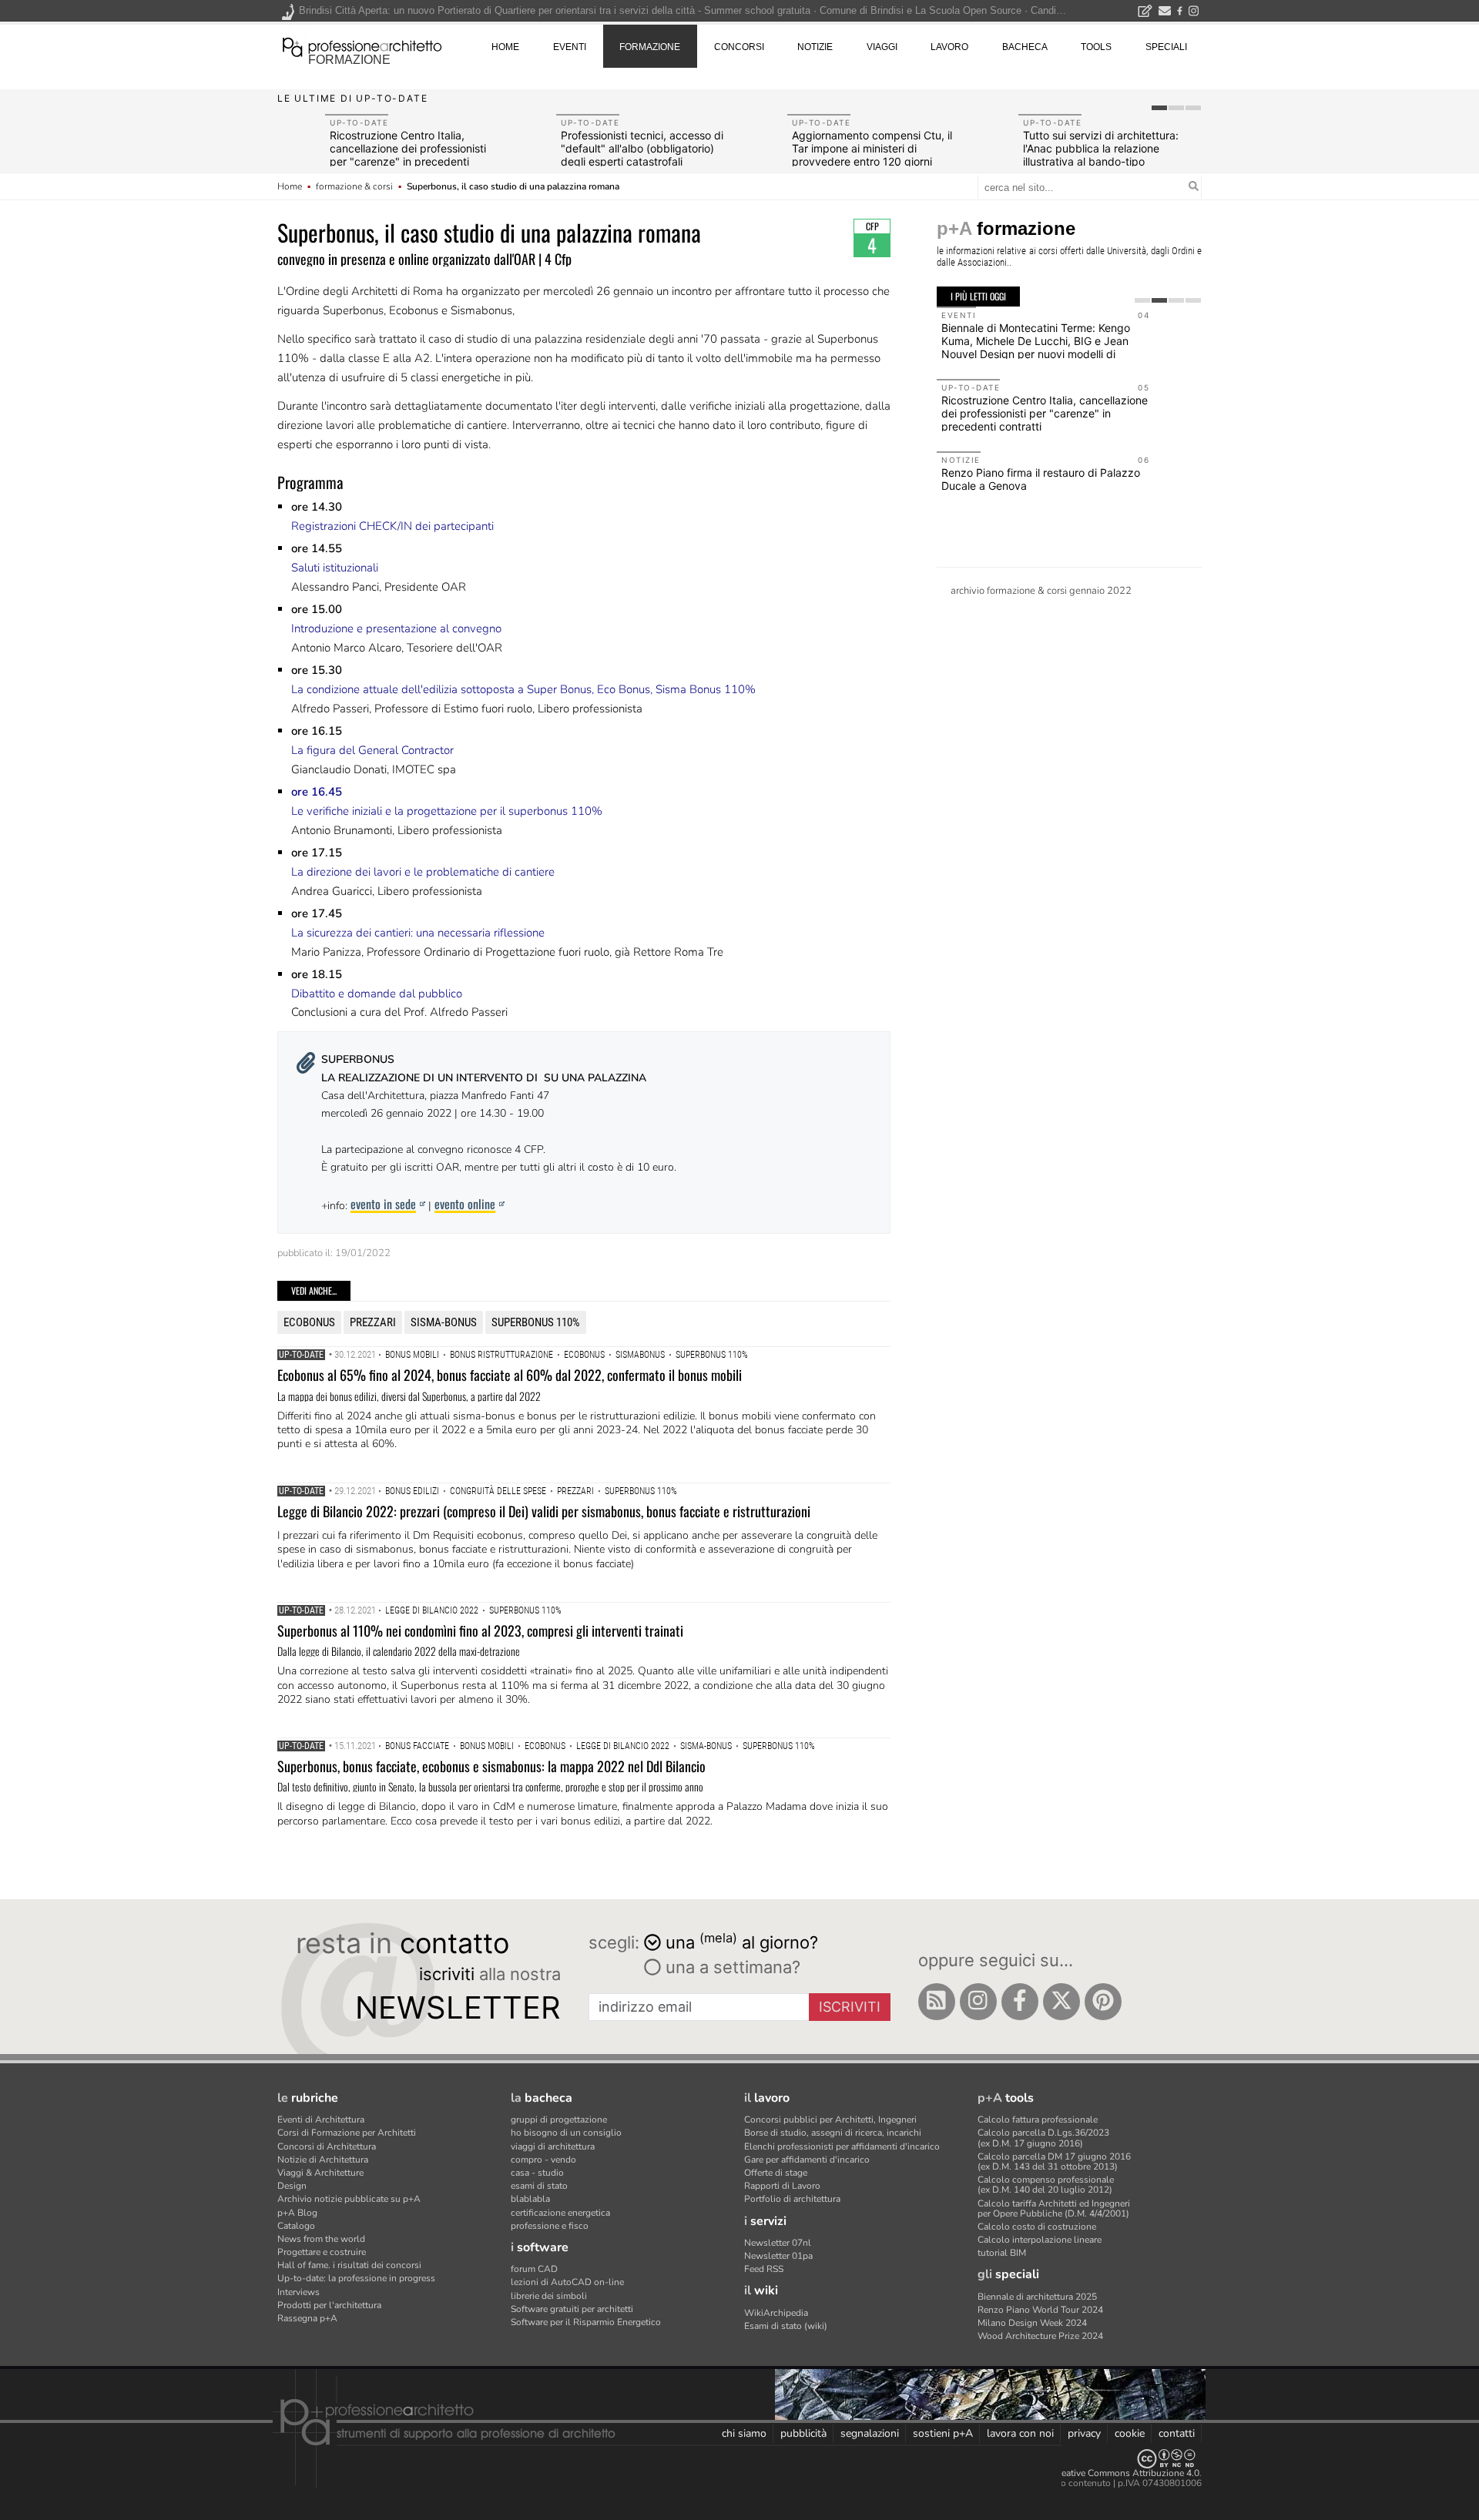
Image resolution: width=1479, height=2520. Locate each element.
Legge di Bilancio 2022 (432, 1610)
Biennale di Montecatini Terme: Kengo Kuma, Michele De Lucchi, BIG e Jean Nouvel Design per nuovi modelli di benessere (1036, 347)
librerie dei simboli (549, 2296)
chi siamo (744, 2433)
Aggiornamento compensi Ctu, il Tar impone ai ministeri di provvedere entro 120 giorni (872, 148)
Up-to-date (301, 1355)
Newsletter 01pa (778, 2256)
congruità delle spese (498, 1491)
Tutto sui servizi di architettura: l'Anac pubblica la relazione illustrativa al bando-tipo (1101, 148)
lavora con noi (1020, 2433)
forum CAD (534, 2269)
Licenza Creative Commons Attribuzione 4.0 (1109, 2473)
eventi (570, 47)
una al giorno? (742, 1941)
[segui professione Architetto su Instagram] (978, 2002)
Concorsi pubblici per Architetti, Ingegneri (830, 2120)
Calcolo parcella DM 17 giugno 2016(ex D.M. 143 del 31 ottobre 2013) (1054, 2161)
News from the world (321, 2239)
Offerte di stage (776, 2173)
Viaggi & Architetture (320, 2173)
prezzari (373, 1322)
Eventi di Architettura (321, 2120)
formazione (349, 60)
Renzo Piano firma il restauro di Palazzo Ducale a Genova (1041, 479)
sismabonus (640, 1355)
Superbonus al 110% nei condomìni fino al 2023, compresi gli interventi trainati (480, 1630)
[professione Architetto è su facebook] (1020, 2002)
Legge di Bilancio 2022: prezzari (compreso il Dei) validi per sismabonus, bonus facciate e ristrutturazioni (544, 1511)
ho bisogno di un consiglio (566, 2133)
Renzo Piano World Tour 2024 (1040, 2310)
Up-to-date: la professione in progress (356, 2278)
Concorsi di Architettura (327, 2146)
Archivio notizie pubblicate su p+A (349, 2199)
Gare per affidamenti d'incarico (807, 2160)
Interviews (298, 2292)
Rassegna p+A (307, 2318)
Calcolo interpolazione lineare (1040, 2240)
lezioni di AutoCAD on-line (567, 2282)
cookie (1130, 2433)
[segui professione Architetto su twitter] (1061, 2002)
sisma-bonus (444, 1322)
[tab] (1159, 108)
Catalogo (296, 2226)
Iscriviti (850, 2007)
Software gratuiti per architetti (572, 2309)
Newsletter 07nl (778, 2243)
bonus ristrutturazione (501, 1355)
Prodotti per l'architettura (329, 2305)
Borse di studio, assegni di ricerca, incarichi (833, 2133)
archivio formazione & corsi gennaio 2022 (1041, 591)
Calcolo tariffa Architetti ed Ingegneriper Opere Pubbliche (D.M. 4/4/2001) (1054, 2208)
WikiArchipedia (776, 2313)
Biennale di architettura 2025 (1037, 2297)
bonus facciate (417, 1746)
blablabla (530, 2199)
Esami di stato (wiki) (786, 2326)
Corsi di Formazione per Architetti (347, 2133)
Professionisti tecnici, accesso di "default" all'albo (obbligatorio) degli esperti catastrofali (642, 148)
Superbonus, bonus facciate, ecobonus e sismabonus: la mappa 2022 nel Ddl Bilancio (491, 1766)
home (505, 47)
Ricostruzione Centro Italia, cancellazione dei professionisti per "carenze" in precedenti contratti (408, 154)
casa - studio (537, 2173)
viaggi (882, 47)
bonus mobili (412, 1355)
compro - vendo (543, 2160)
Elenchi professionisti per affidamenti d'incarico (842, 2146)
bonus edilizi (412, 1491)
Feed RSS (764, 2269)
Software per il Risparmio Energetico (586, 2322)
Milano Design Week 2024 (1032, 2323)
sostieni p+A (943, 2433)
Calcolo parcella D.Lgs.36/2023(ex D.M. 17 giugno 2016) (1043, 2138)
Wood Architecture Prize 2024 (1040, 2336)
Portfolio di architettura (792, 2199)
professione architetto (362, 45)
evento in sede (383, 1204)
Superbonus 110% (536, 1322)
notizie (815, 47)
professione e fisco (550, 2226)
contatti (1177, 2433)
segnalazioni (870, 2433)
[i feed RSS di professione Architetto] (937, 2002)
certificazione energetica (560, 2213)
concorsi (739, 47)
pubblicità (803, 2433)
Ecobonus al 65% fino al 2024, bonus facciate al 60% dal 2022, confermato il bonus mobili (510, 1375)
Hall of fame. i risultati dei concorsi (349, 2265)
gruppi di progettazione (559, 2120)
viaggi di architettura (553, 2146)
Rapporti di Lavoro (782, 2186)
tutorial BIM (1002, 2253)
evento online (465, 1204)
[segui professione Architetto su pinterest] (1103, 2002)
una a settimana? (731, 1967)
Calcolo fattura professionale (1038, 2120)
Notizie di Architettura (323, 2160)
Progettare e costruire (322, 2252)
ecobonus (309, 1322)
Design (292, 2186)
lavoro (949, 47)
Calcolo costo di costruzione (1037, 2227)
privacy (1084, 2433)
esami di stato (539, 2186)
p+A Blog (297, 2213)
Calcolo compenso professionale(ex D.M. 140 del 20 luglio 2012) (1046, 2185)
